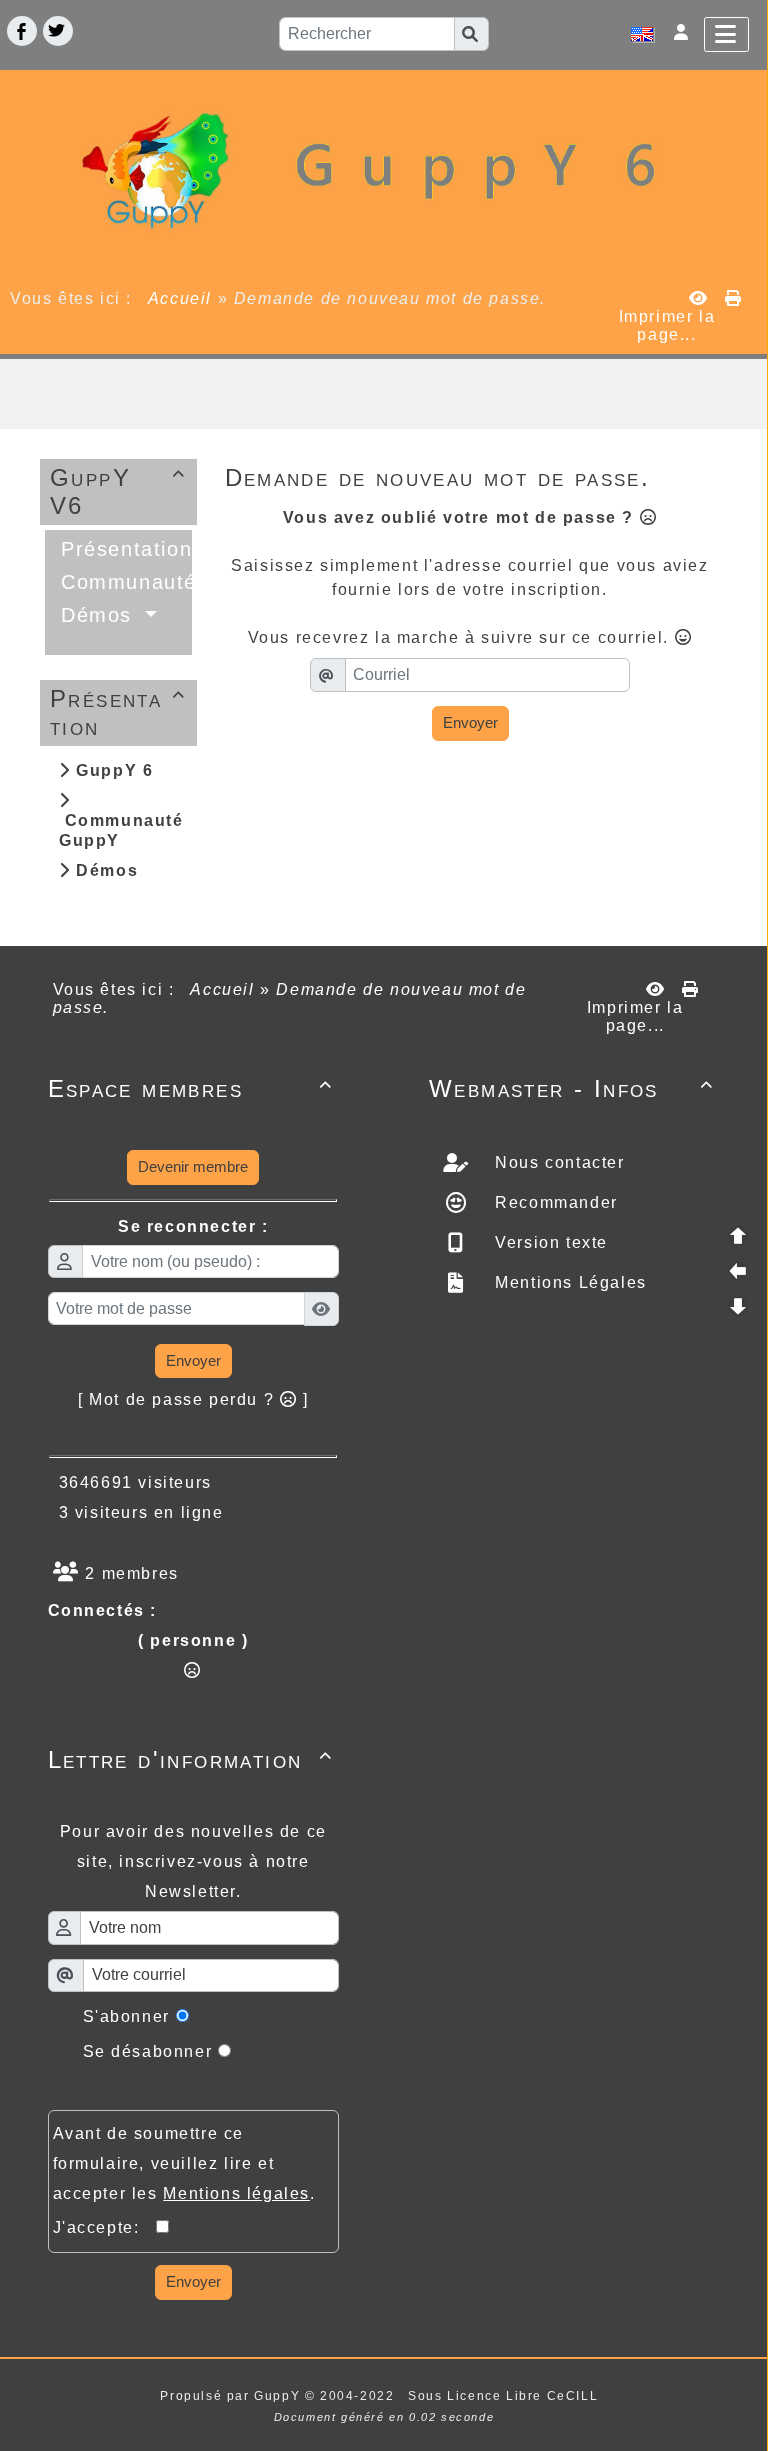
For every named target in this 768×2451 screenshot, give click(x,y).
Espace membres (191, 1088)
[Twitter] (58, 31)
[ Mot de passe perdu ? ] (193, 1399)
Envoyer (470, 722)
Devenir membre (193, 1166)
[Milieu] (738, 1271)
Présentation (118, 712)
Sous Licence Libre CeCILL (505, 2396)
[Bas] (738, 1306)
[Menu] (726, 34)
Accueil (180, 298)
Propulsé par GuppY (232, 2396)
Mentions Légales (568, 1282)
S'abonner (126, 2016)
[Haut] (738, 1236)
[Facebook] (22, 31)
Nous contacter (557, 1162)
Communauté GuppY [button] (171, 582)
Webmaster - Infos (572, 1088)
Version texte (549, 1242)
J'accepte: (105, 2227)
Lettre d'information (191, 1759)
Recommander (554, 1202)
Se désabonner (148, 2051)
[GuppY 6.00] (384, 171)
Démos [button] (100, 615)
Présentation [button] (130, 549)
